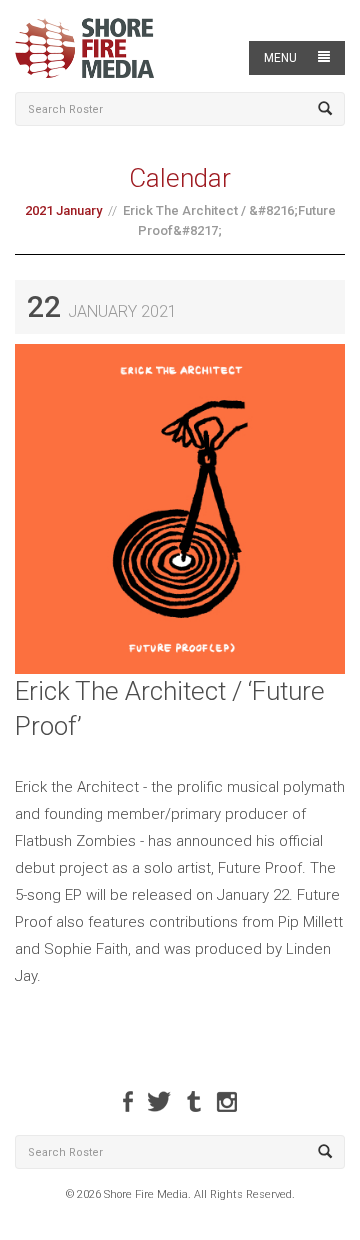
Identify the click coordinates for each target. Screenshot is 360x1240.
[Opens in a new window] (128, 1101)
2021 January (63, 210)
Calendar (180, 178)
